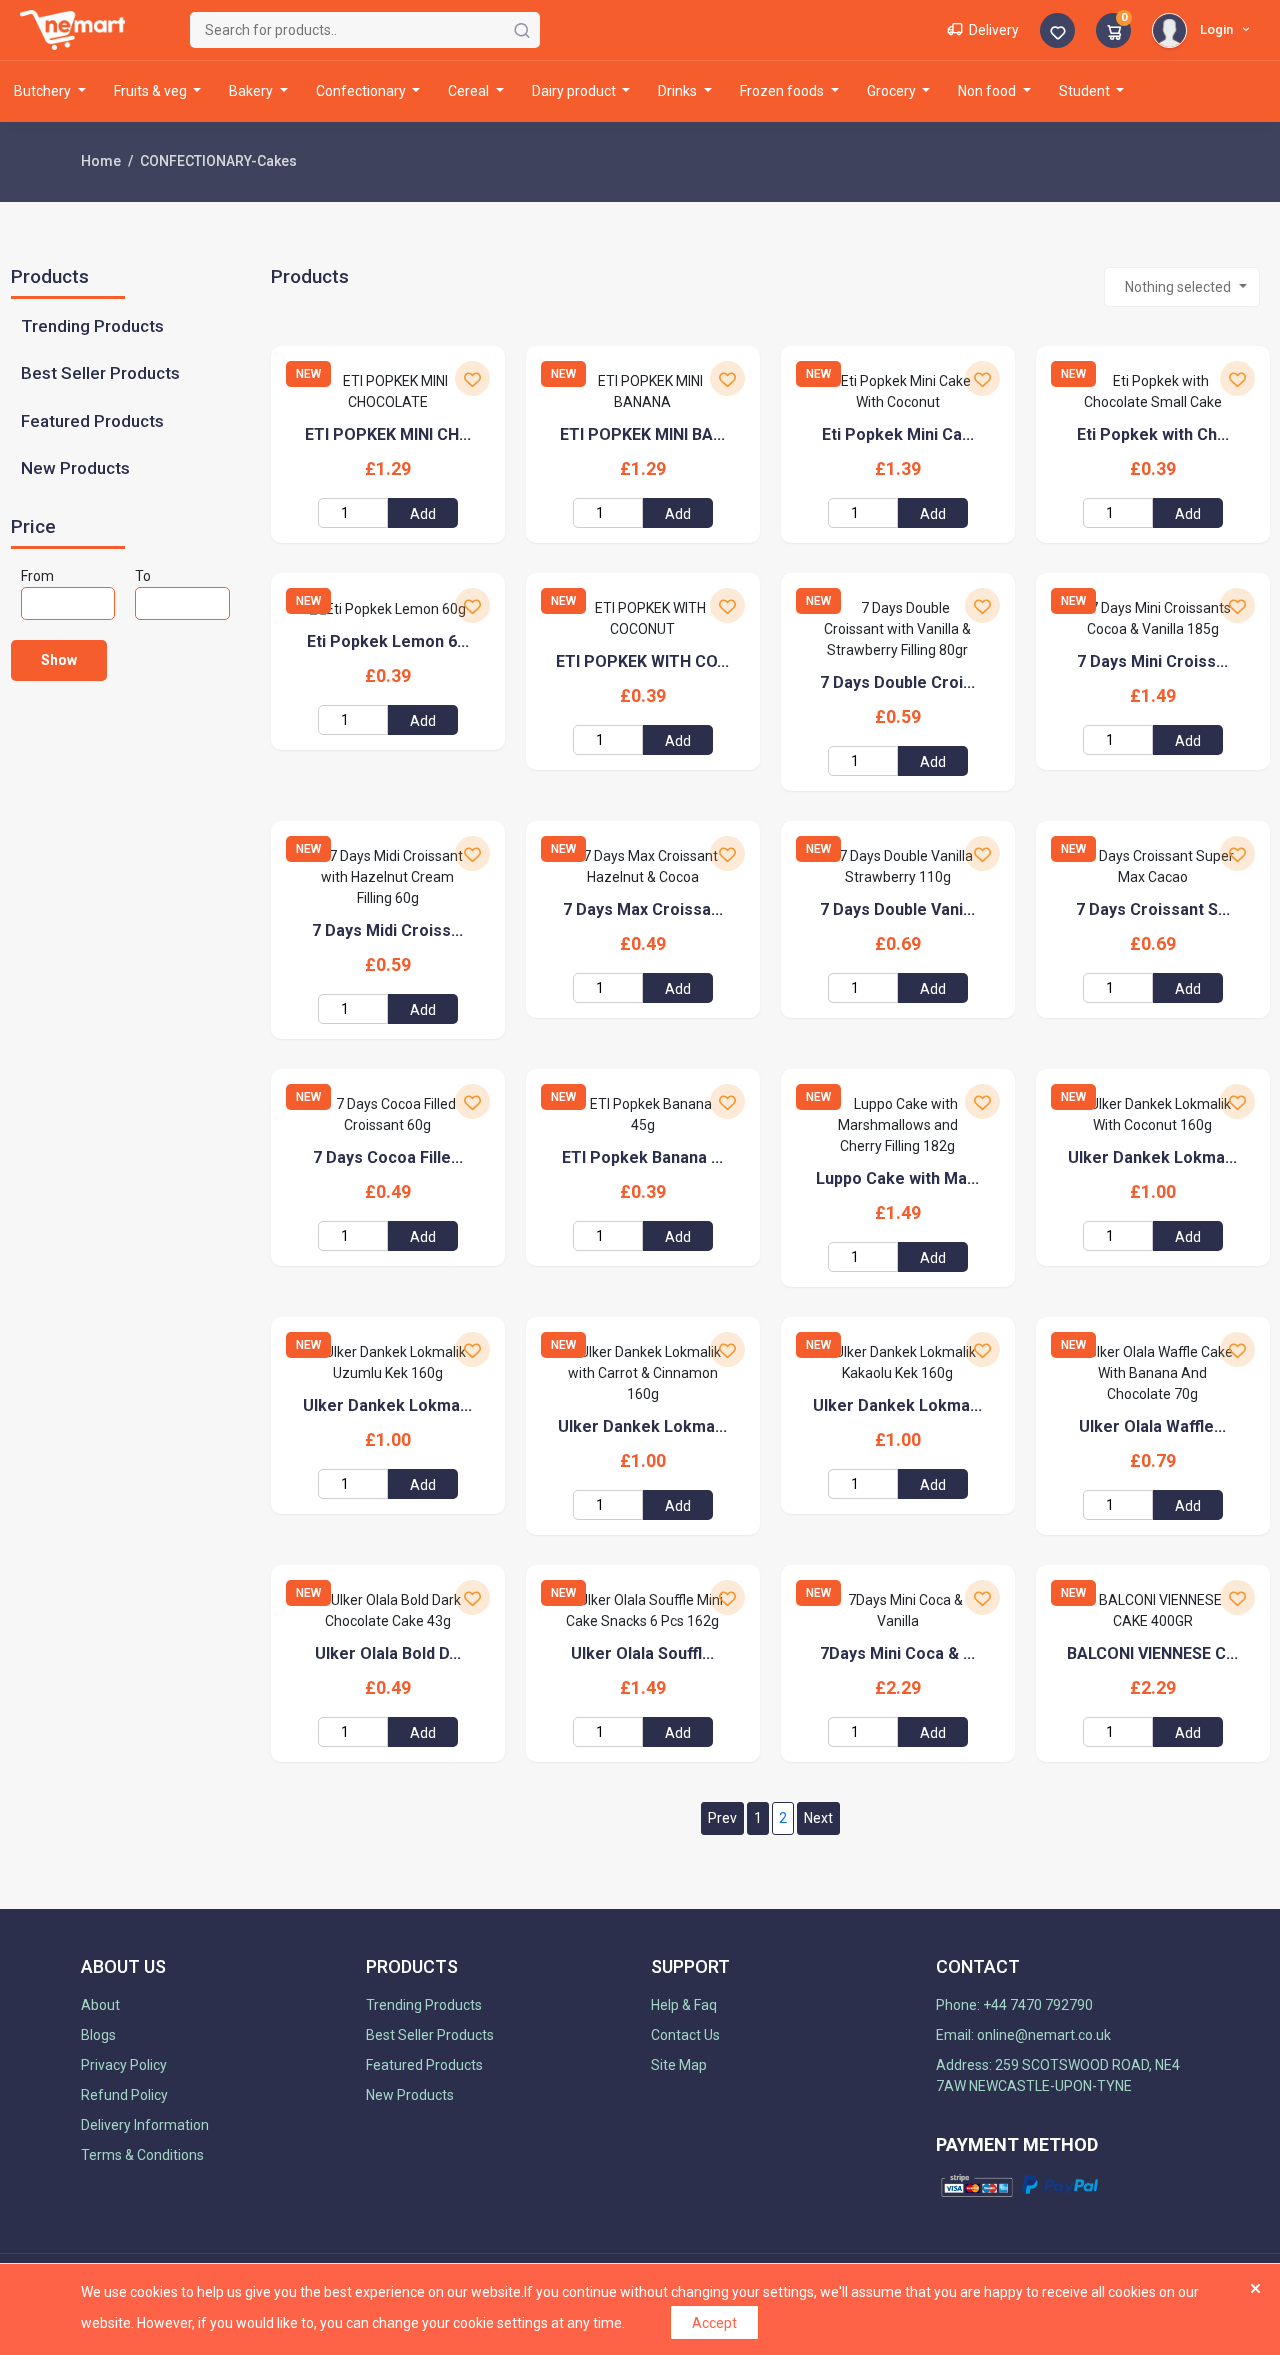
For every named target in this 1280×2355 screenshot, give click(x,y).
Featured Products (92, 421)
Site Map (679, 2065)
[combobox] (1182, 287)
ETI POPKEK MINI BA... (642, 434)
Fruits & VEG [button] (152, 91)
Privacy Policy (124, 2065)
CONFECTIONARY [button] (362, 91)
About (100, 2005)
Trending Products (92, 326)
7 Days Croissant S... (1153, 909)
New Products (75, 468)
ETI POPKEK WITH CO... (642, 661)
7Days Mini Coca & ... (897, 1653)
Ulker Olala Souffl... (642, 1653)
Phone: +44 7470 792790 (1014, 2005)
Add (423, 514)
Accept (714, 2323)
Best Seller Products (100, 373)
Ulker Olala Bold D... (388, 1653)
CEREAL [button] (470, 91)
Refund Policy (124, 2095)
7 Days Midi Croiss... (387, 930)
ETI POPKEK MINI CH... (388, 434)
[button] (1204, 29)
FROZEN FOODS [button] (783, 91)
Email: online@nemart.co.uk (1023, 2035)
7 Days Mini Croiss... (1152, 661)
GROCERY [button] (893, 91)
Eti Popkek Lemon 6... (388, 641)
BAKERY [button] (252, 91)
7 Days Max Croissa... (643, 909)
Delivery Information (145, 2125)
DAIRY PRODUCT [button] (575, 91)
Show (59, 660)
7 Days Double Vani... (897, 909)
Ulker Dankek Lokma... (1152, 1157)
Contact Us (685, 2035)
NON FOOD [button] (988, 91)
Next (818, 1818)
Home (101, 161)
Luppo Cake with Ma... (897, 1178)
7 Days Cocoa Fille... (388, 1157)
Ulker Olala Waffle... (1152, 1426)
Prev (722, 1818)
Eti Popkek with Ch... (1153, 434)
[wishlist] (472, 378)
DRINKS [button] (679, 91)
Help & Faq (684, 2005)
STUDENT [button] (1086, 91)
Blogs (98, 2035)
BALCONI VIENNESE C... (1152, 1653)
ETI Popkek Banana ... (642, 1157)
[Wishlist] (1057, 32)
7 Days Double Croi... (897, 682)
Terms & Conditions (142, 2155)
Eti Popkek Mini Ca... (898, 434)
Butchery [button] (44, 91)
